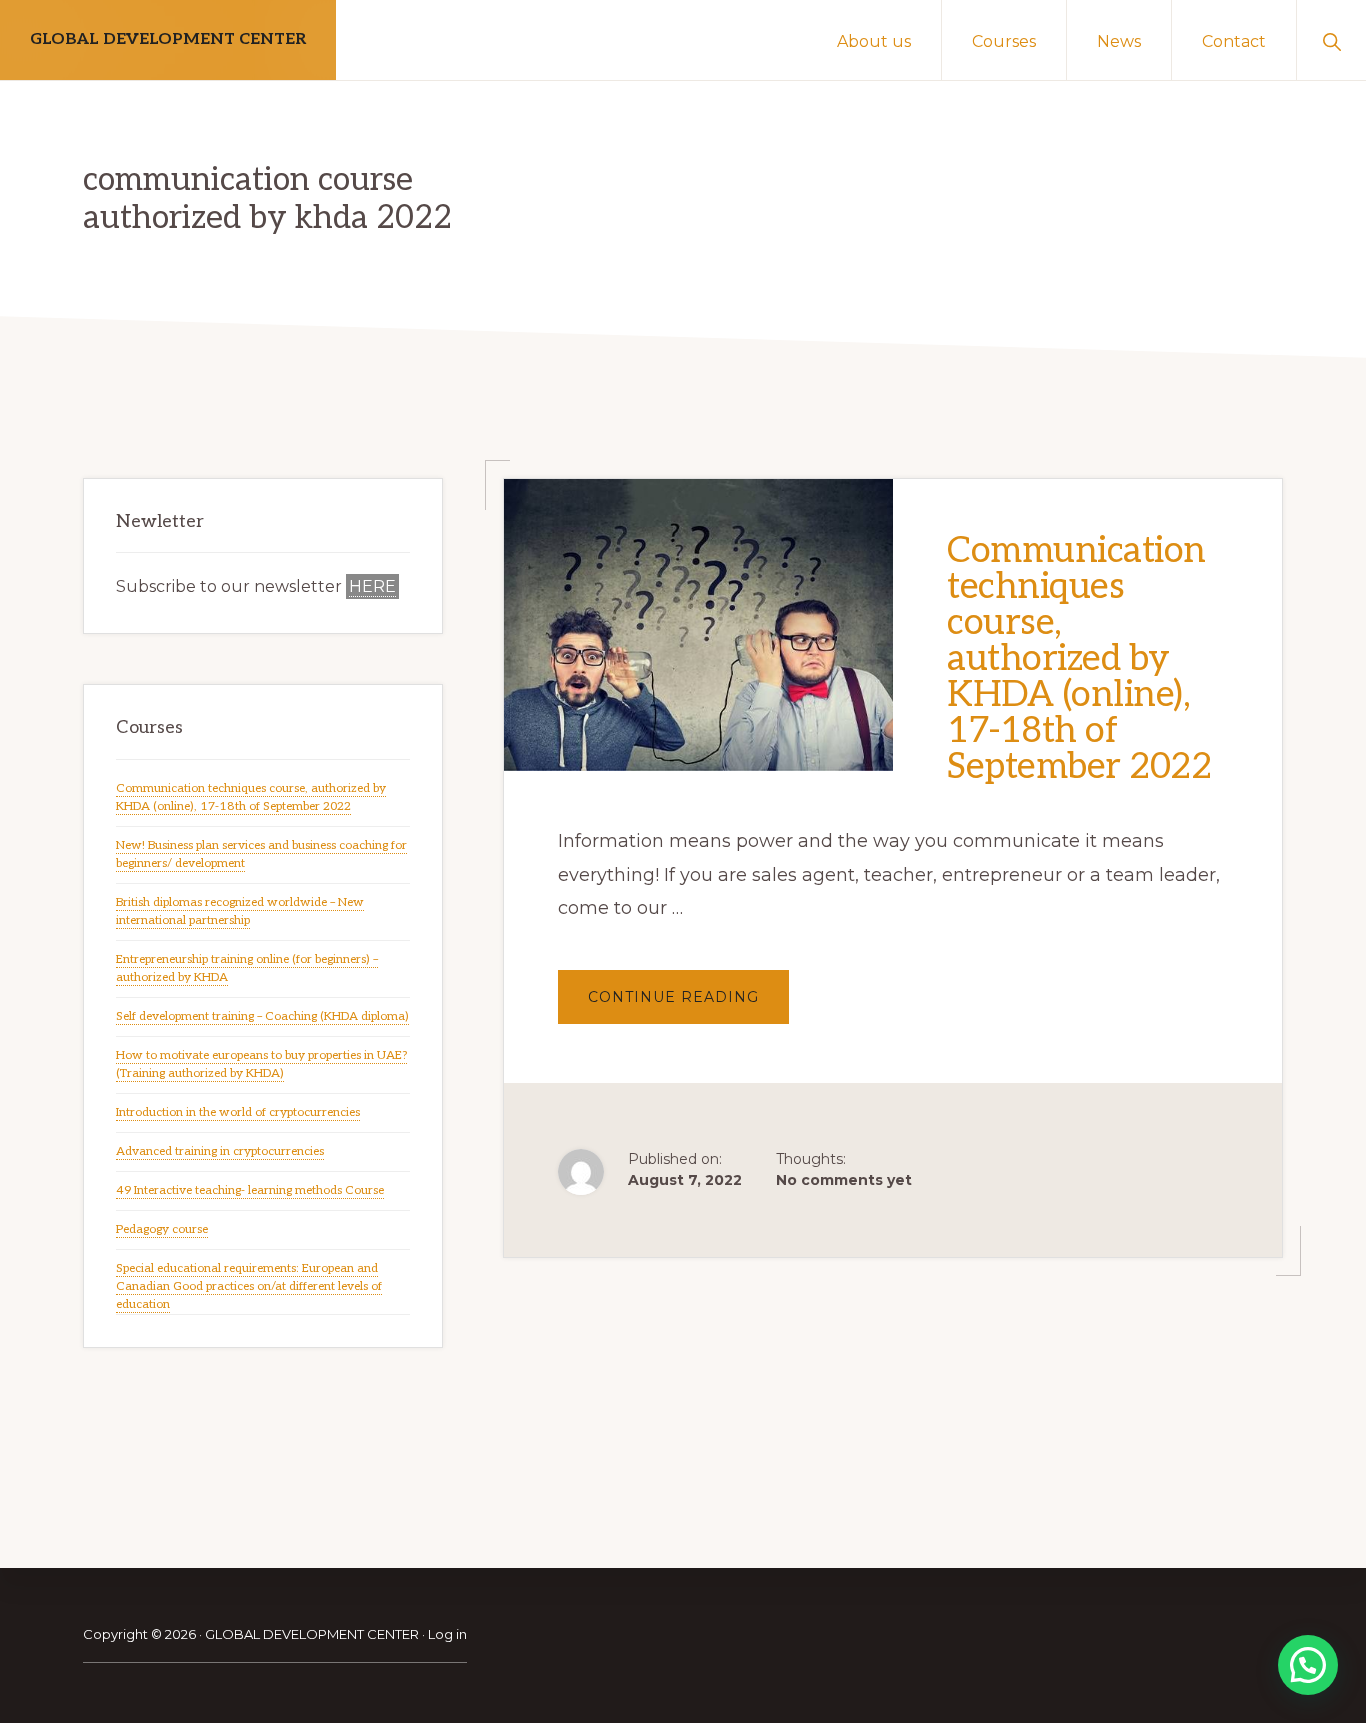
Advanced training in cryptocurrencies (220, 1151)
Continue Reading (688, 1005)
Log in (447, 1634)
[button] (1331, 40)
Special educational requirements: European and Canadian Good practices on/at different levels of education (249, 1286)
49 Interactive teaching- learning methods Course (250, 1190)
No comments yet (844, 1180)
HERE (372, 586)
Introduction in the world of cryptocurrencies (238, 1112)
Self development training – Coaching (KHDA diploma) (262, 1016)
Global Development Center (168, 39)
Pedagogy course (162, 1229)
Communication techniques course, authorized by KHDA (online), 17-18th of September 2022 (1079, 659)
